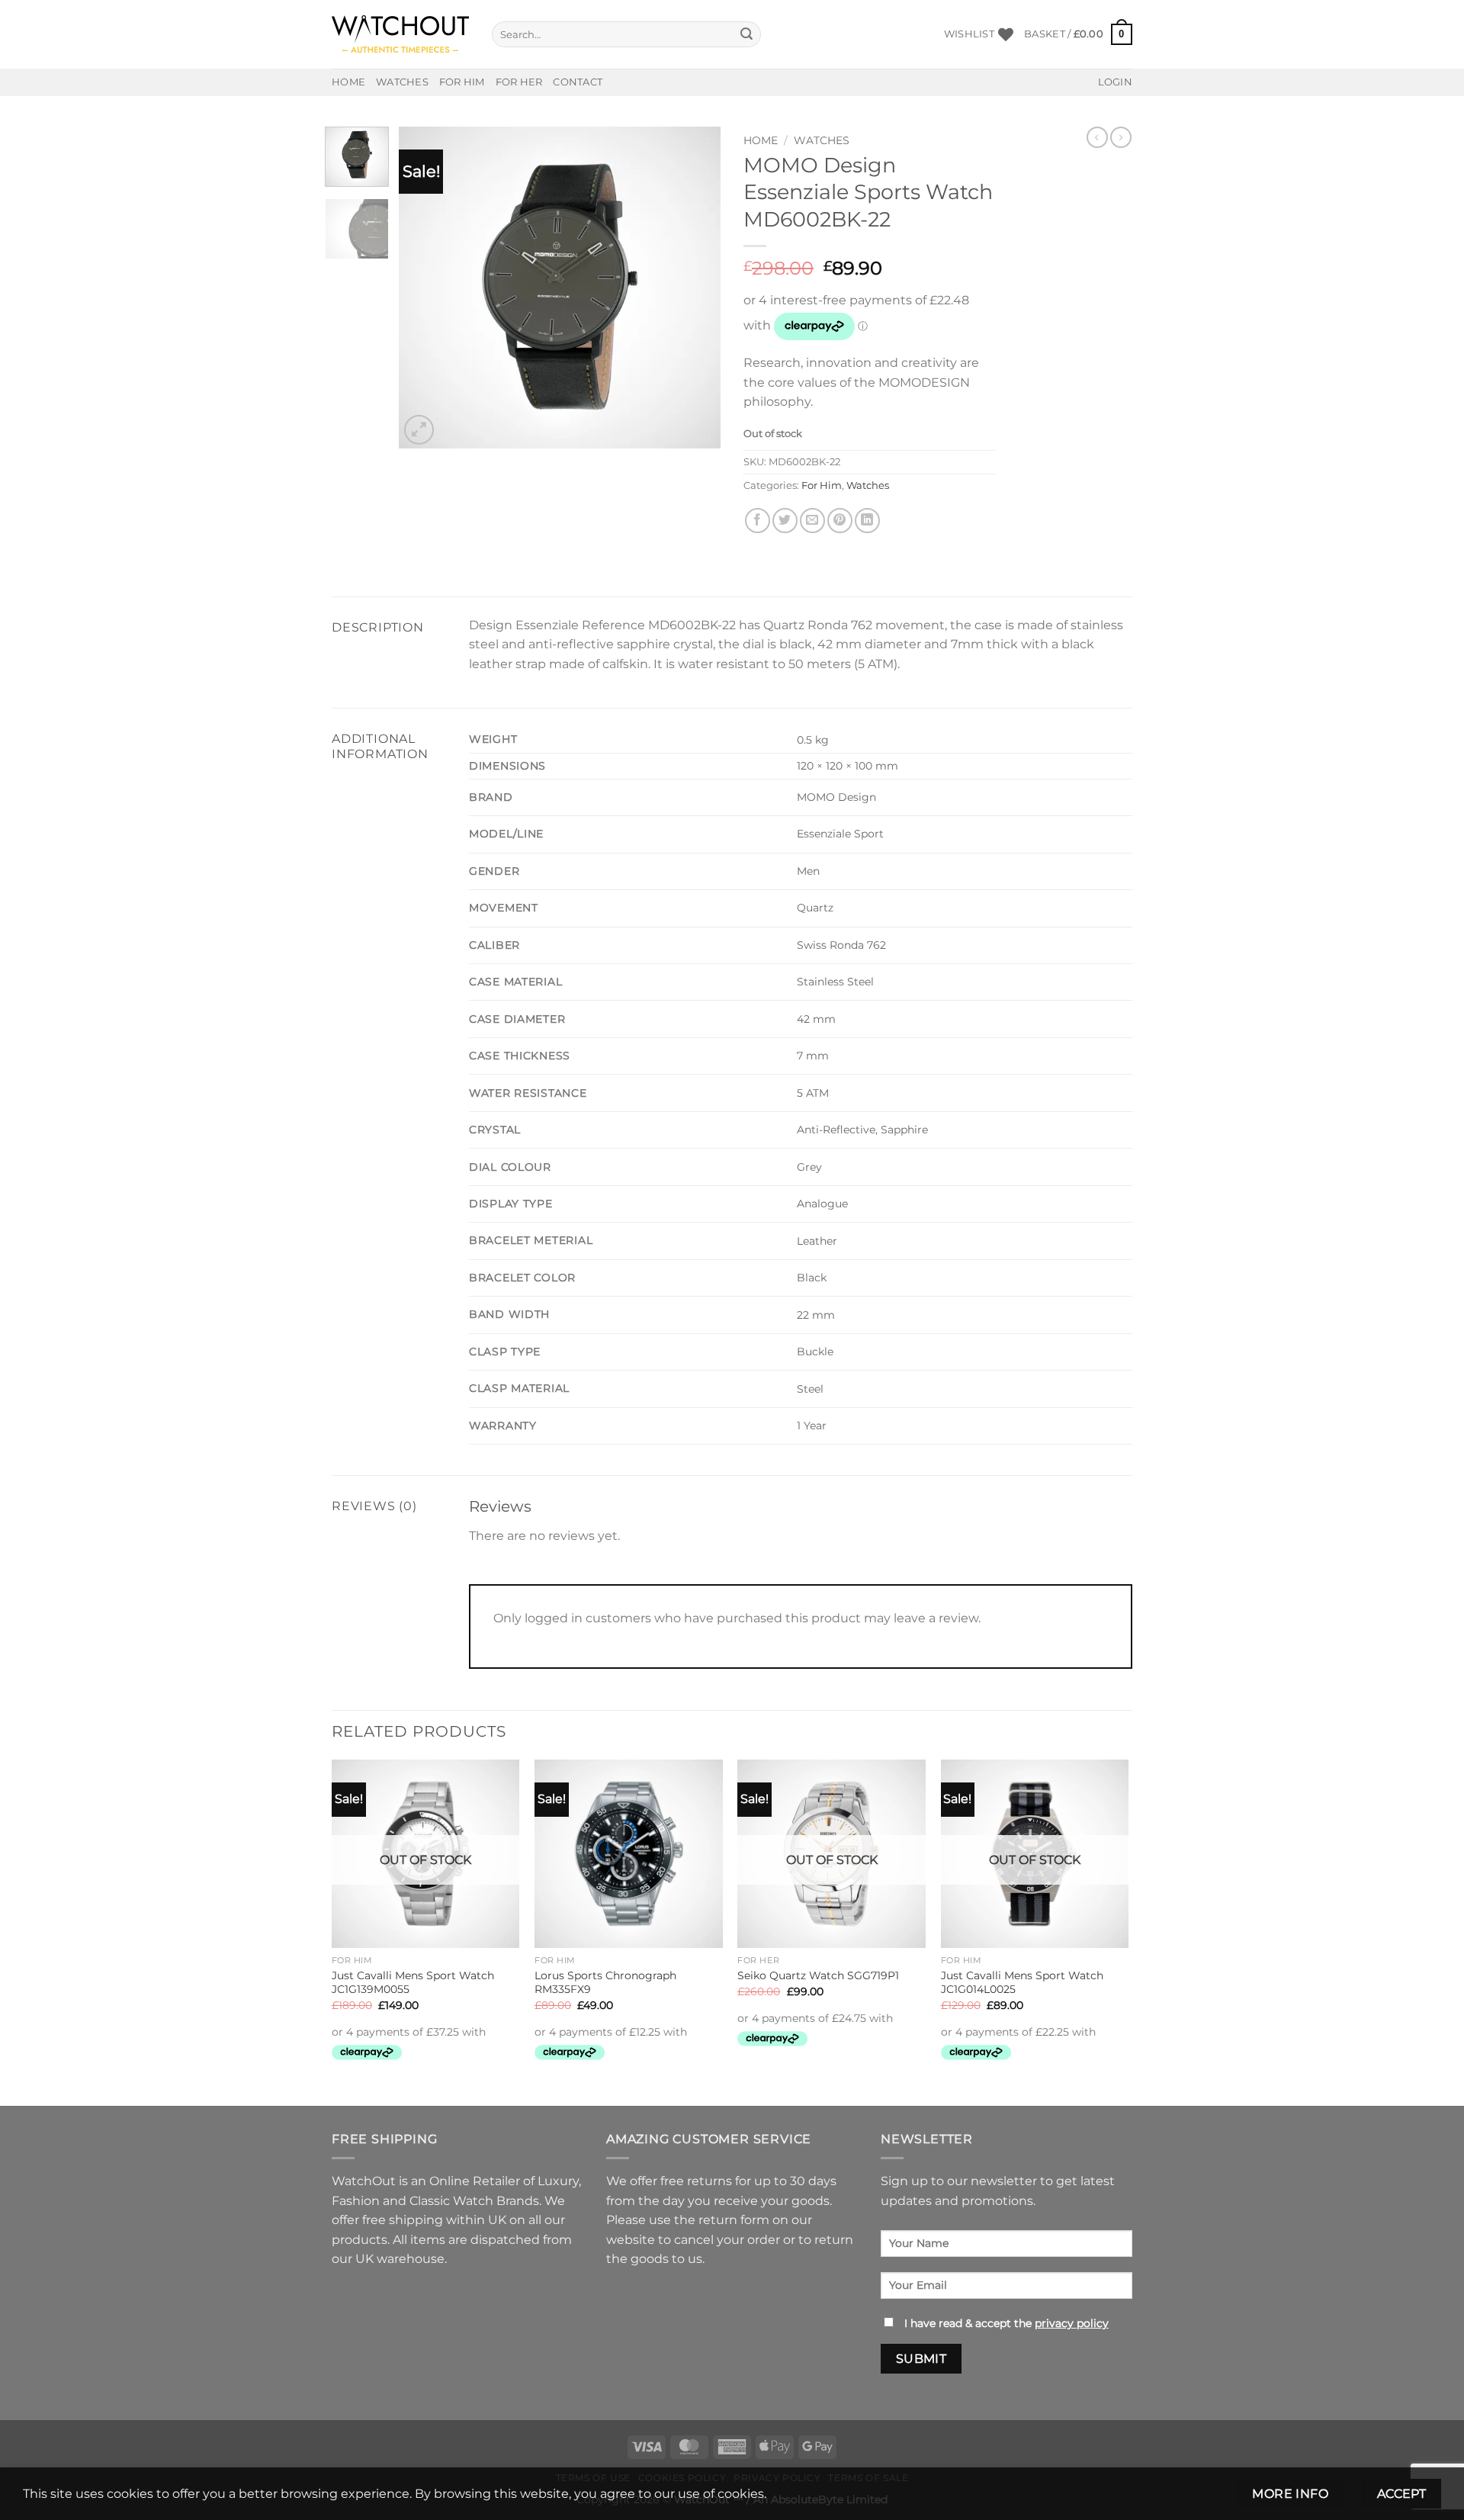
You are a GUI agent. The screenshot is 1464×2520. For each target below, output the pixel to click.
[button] (1078, 34)
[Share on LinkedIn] (867, 521)
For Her (519, 82)
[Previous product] (1121, 137)
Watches (402, 82)
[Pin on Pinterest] (840, 521)
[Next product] (1097, 137)
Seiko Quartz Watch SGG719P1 (818, 1975)
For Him (462, 82)
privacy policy (1072, 2323)
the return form (722, 2220)
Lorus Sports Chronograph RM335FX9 (605, 1983)
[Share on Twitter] (785, 521)
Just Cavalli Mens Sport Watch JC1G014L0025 (1022, 1983)
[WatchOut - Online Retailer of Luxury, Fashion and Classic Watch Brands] (400, 35)
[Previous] (425, 288)
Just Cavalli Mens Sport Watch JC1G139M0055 (413, 1983)
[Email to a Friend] (812, 521)
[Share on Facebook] (758, 521)
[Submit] (747, 34)
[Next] (695, 288)
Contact (578, 82)
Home (348, 82)
